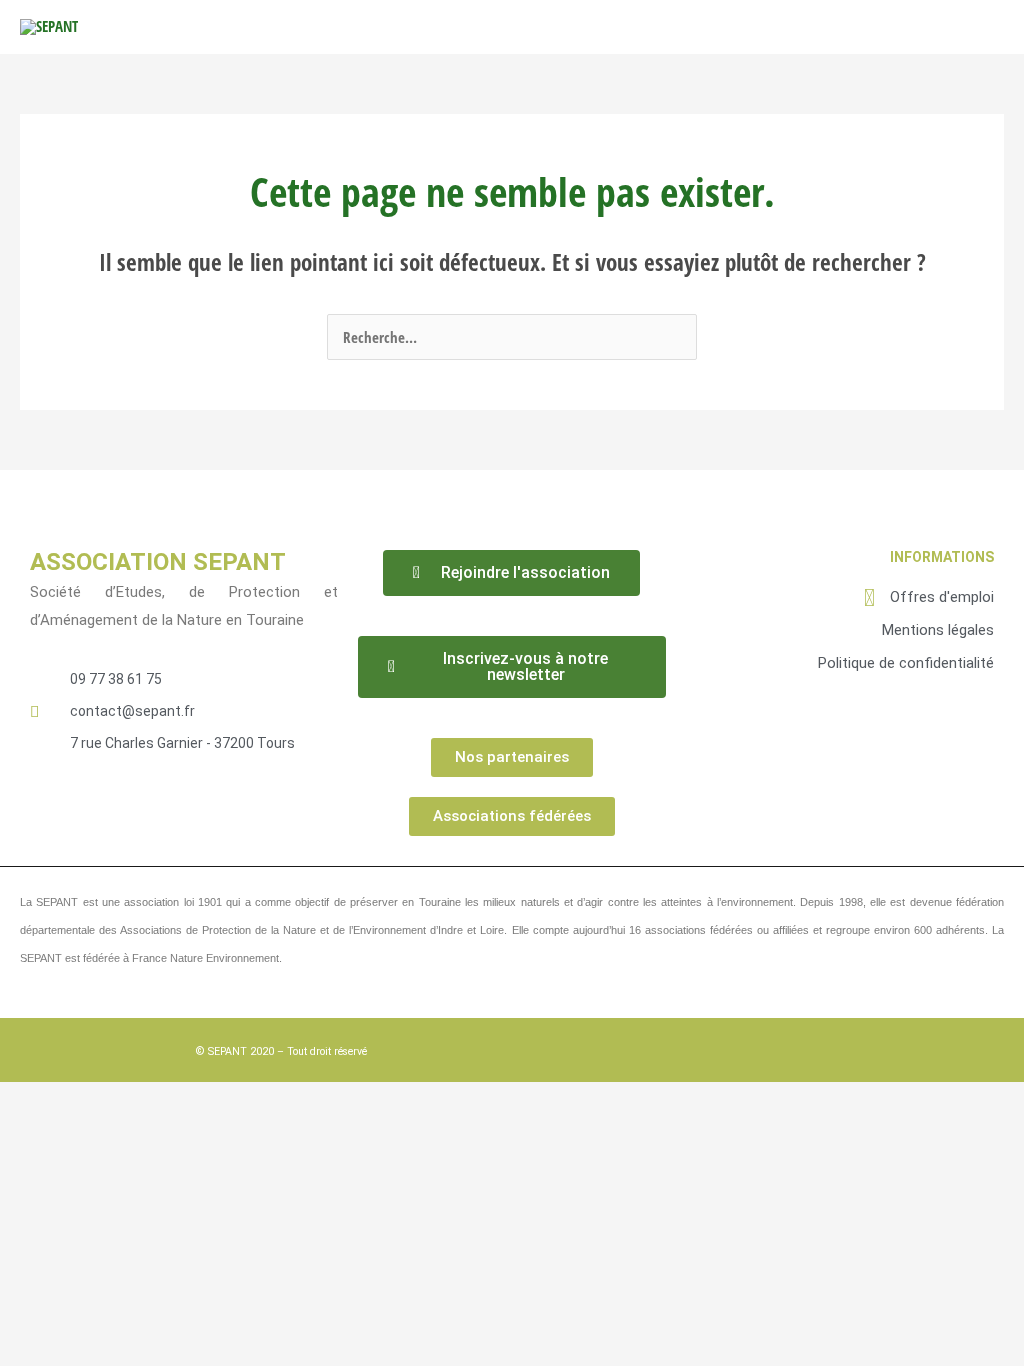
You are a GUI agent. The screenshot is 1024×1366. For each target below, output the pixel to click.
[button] (921, 27)
